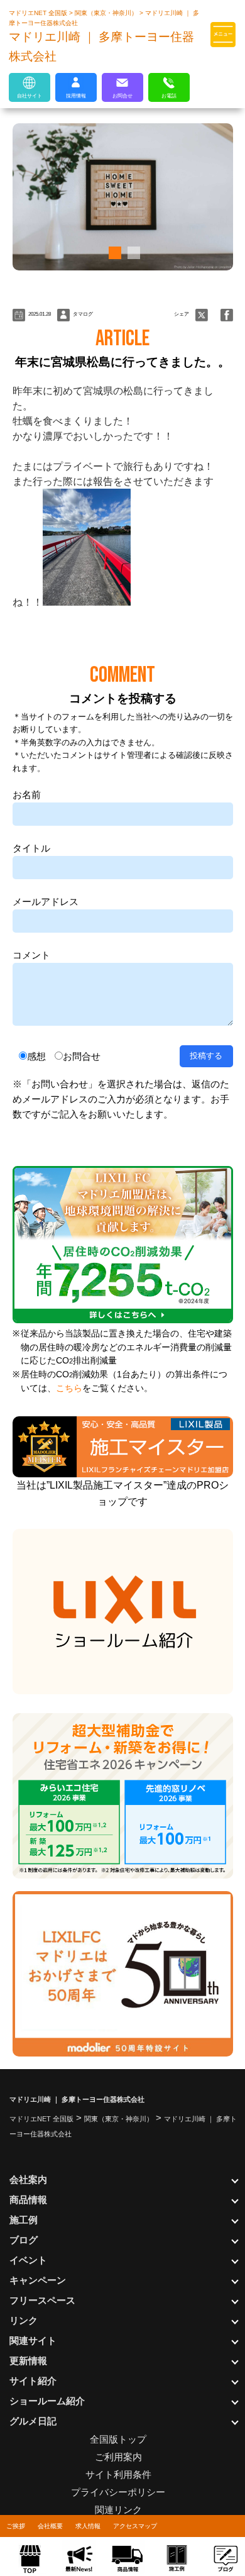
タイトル (31, 848)
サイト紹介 (33, 2381)
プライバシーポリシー (118, 2492)
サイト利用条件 (118, 2474)
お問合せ (82, 1056)
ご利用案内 (118, 2457)
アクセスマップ (135, 2526)
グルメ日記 (33, 2421)
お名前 (27, 795)
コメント (31, 955)
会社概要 (50, 2526)
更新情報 (28, 2361)
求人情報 (88, 2526)
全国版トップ (118, 2439)
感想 (36, 1056)
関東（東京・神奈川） (107, 13)
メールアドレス (46, 902)
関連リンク (118, 2510)
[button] (113, 253)
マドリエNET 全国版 (39, 13)
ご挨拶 (16, 2526)
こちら (69, 1388)
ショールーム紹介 (47, 2401)
